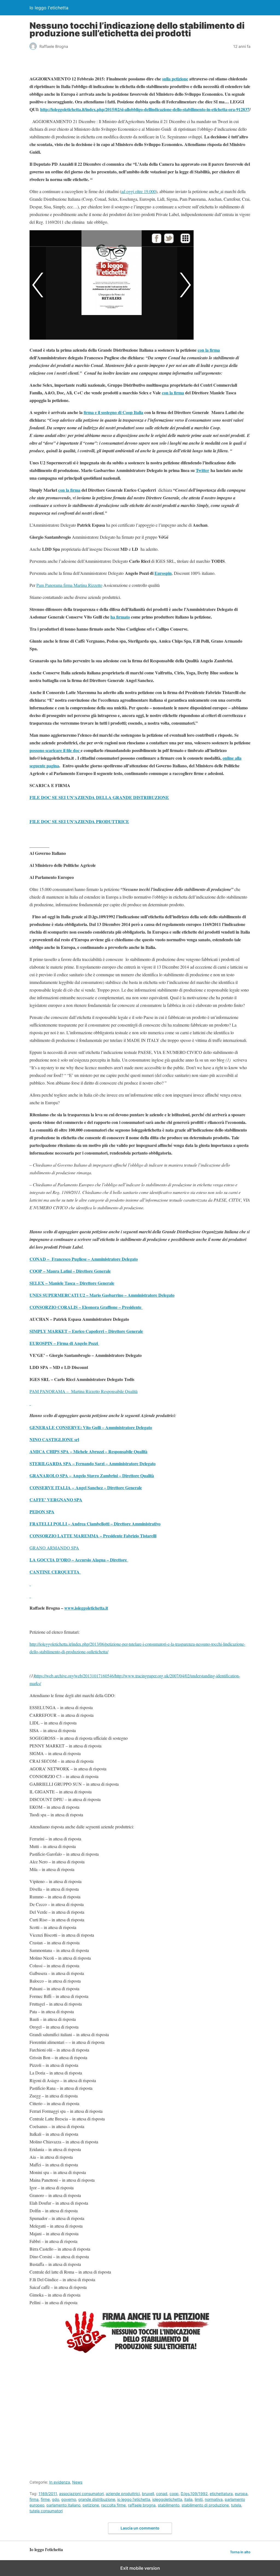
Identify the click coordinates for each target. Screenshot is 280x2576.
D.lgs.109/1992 (194, 2494)
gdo (56, 2499)
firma (34, 2499)
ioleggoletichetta (167, 2499)
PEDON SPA (42, 1512)
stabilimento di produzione (205, 2505)
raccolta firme (113, 2505)
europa (241, 2494)
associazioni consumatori (81, 2494)
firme (45, 2499)
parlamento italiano (63, 2505)
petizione (91, 2505)
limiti (199, 2499)
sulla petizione (175, 79)
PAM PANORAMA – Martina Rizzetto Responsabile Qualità (84, 1391)
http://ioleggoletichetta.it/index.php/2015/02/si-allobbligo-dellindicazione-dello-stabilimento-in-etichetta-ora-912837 (145, 109)
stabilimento (169, 2505)
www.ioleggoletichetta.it (86, 1608)
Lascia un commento (140, 2528)
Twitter (202, 470)
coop (174, 2494)
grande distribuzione (97, 2499)
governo (69, 2499)
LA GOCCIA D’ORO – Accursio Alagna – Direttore (79, 1560)
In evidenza (60, 2482)
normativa (214, 2499)
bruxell (148, 2494)
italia (188, 2499)
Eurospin (163, 573)
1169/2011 (48, 2494)
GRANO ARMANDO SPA (54, 1548)
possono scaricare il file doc (55, 750)
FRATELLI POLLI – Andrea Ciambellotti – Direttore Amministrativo (95, 1524)
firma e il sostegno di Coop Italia (113, 412)
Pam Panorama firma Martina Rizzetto (69, 585)
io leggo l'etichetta (134, 2499)
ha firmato (120, 617)
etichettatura (221, 2494)
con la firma (209, 350)
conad (162, 2494)
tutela (236, 2505)
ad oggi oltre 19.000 (138, 191)
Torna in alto (240, 2552)
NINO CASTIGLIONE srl (54, 1439)
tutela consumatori (46, 2511)
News (77, 2482)
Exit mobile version (140, 2568)
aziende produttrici (123, 2494)
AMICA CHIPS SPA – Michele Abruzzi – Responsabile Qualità (88, 1451)
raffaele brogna (142, 2505)
